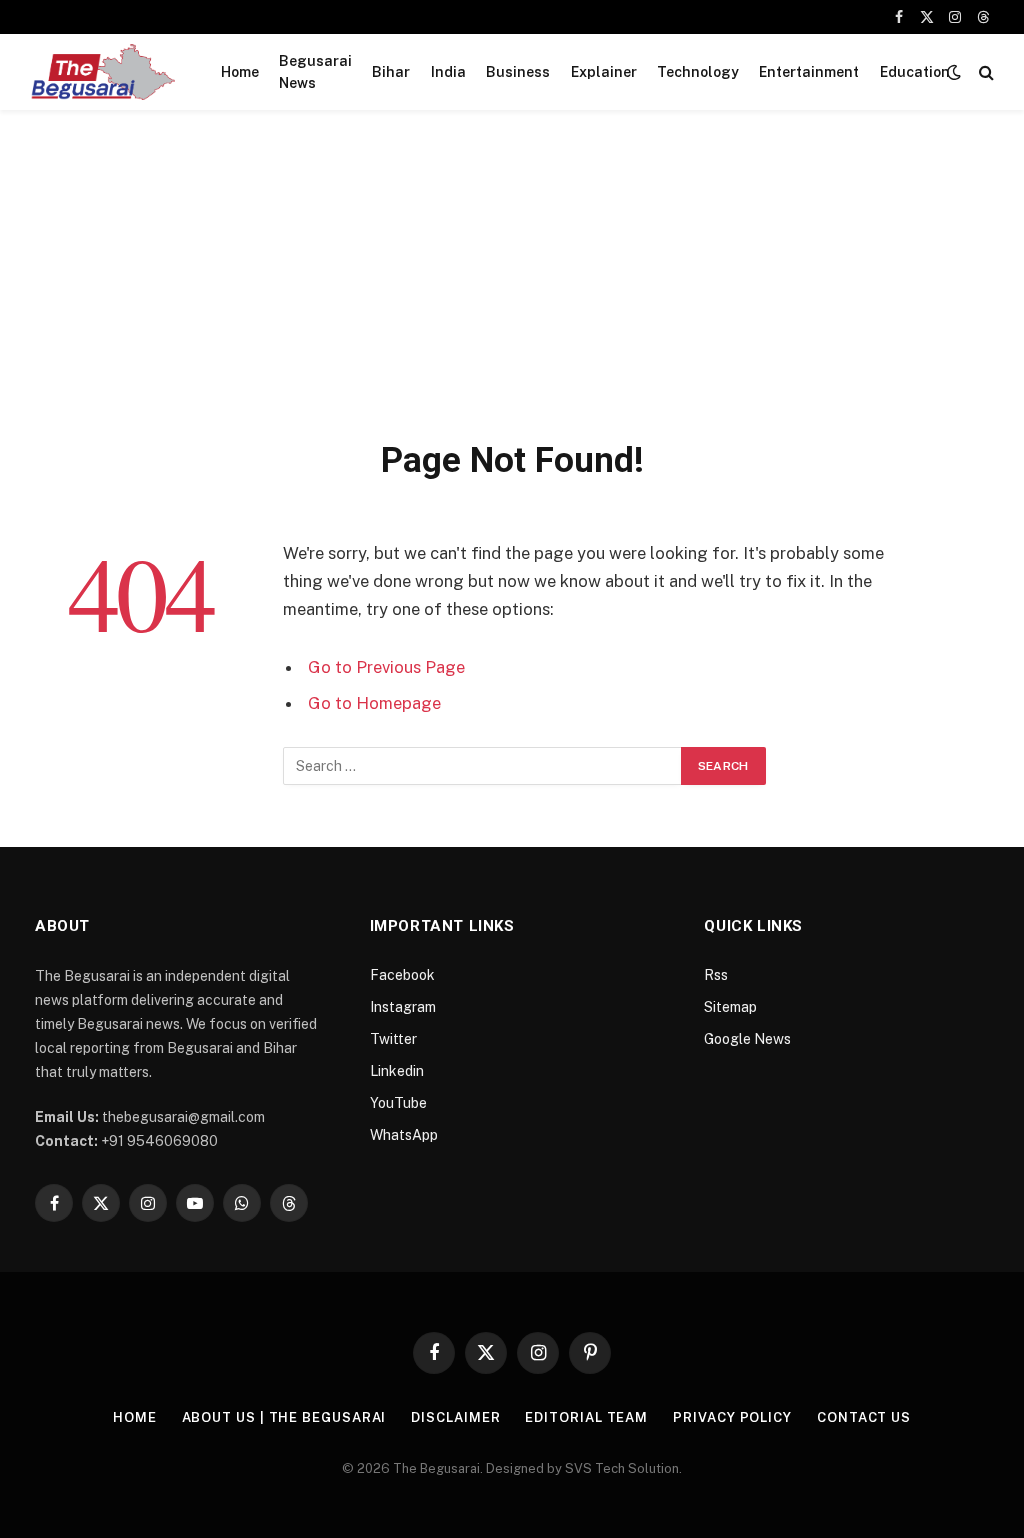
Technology (698, 72)
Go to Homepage (374, 703)
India (448, 72)
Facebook (402, 975)
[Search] (984, 72)
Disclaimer (455, 1417)
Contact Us (864, 1417)
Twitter (393, 1039)
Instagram (403, 1007)
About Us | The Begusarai (284, 1417)
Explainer (604, 72)
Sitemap (730, 1007)
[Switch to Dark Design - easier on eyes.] (954, 72)
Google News (747, 1039)
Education (915, 72)
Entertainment (809, 72)
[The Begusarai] (102, 72)
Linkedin (397, 1071)
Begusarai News (315, 72)
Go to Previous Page (386, 667)
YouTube (398, 1103)
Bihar (391, 72)
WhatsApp (404, 1135)
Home (240, 72)
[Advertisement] (512, 288)
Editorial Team (586, 1417)
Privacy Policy (732, 1417)
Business (518, 72)
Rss (716, 975)
